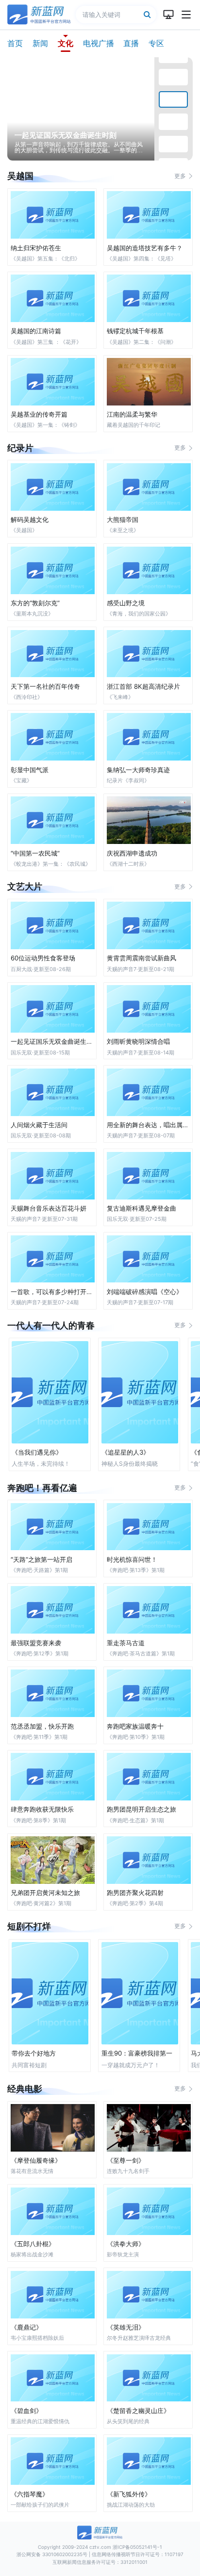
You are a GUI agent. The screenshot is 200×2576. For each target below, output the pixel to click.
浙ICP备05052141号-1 (137, 2547)
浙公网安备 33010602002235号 (52, 2554)
